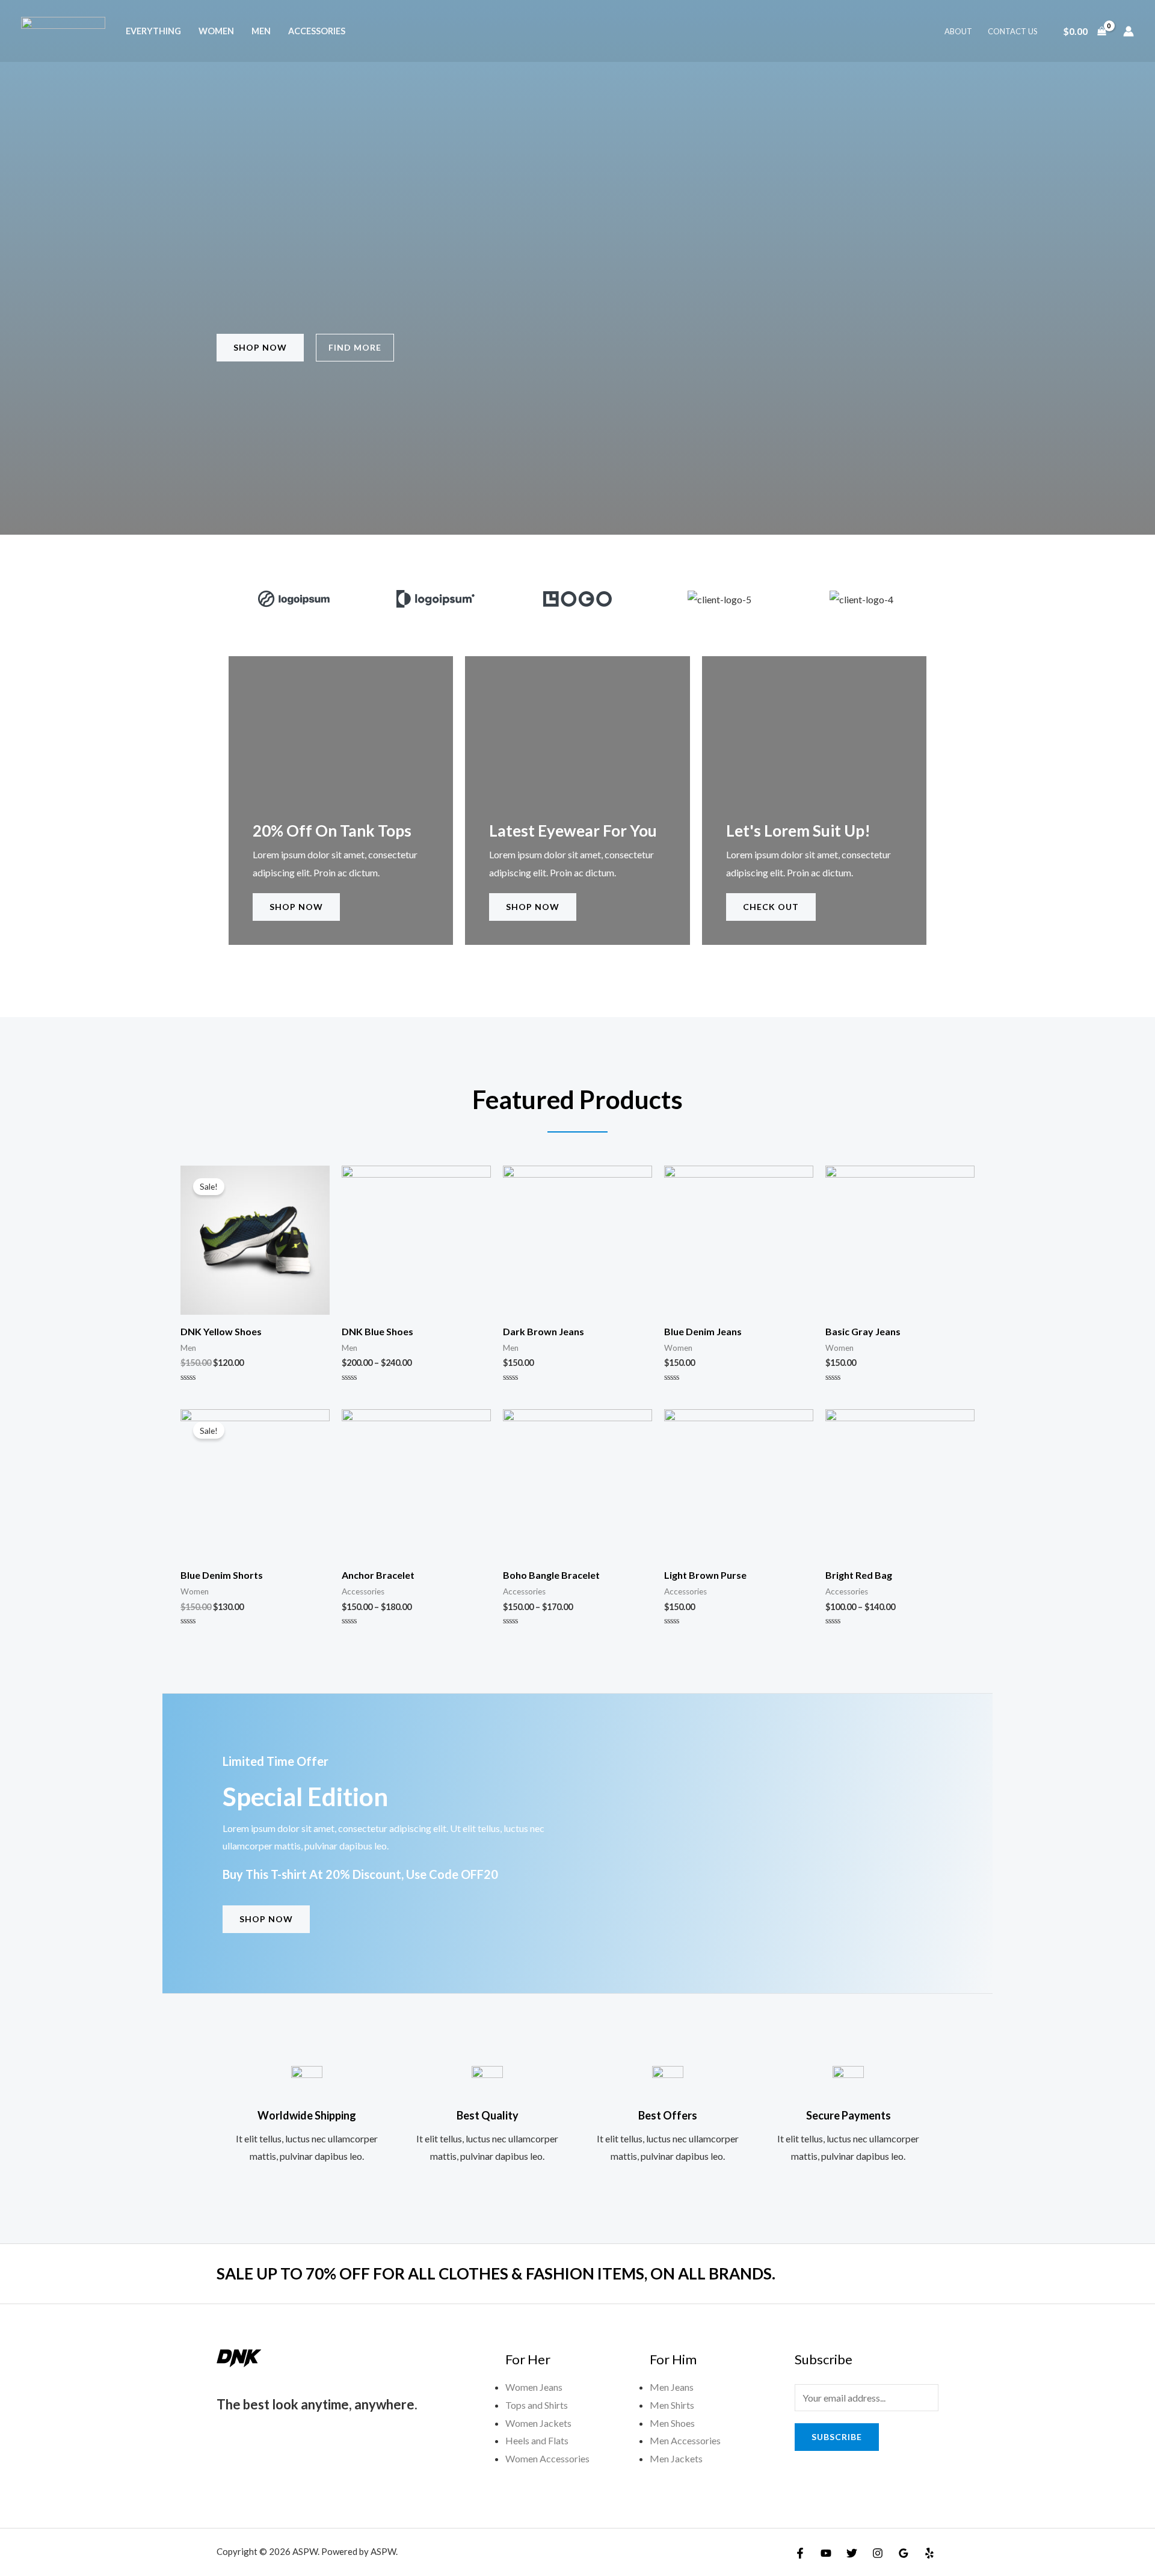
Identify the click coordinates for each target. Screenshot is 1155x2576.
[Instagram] (878, 2553)
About (958, 31)
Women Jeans (534, 2387)
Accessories (317, 31)
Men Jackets (676, 2458)
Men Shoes (672, 2423)
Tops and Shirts (537, 2405)
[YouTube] (826, 2553)
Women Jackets (538, 2423)
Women (216, 31)
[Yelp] (929, 2553)
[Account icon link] (1129, 31)
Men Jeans (672, 2387)
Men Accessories (685, 2440)
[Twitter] (852, 2553)
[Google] (904, 2553)
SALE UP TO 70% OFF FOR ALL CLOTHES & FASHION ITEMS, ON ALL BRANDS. (496, 2273)
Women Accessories (547, 2458)
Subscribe (837, 2437)
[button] (234, 599)
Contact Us (1013, 31)
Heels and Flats (537, 2440)
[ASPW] (63, 30)
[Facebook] (800, 2553)
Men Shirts (672, 2405)
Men (261, 31)
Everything (153, 31)
